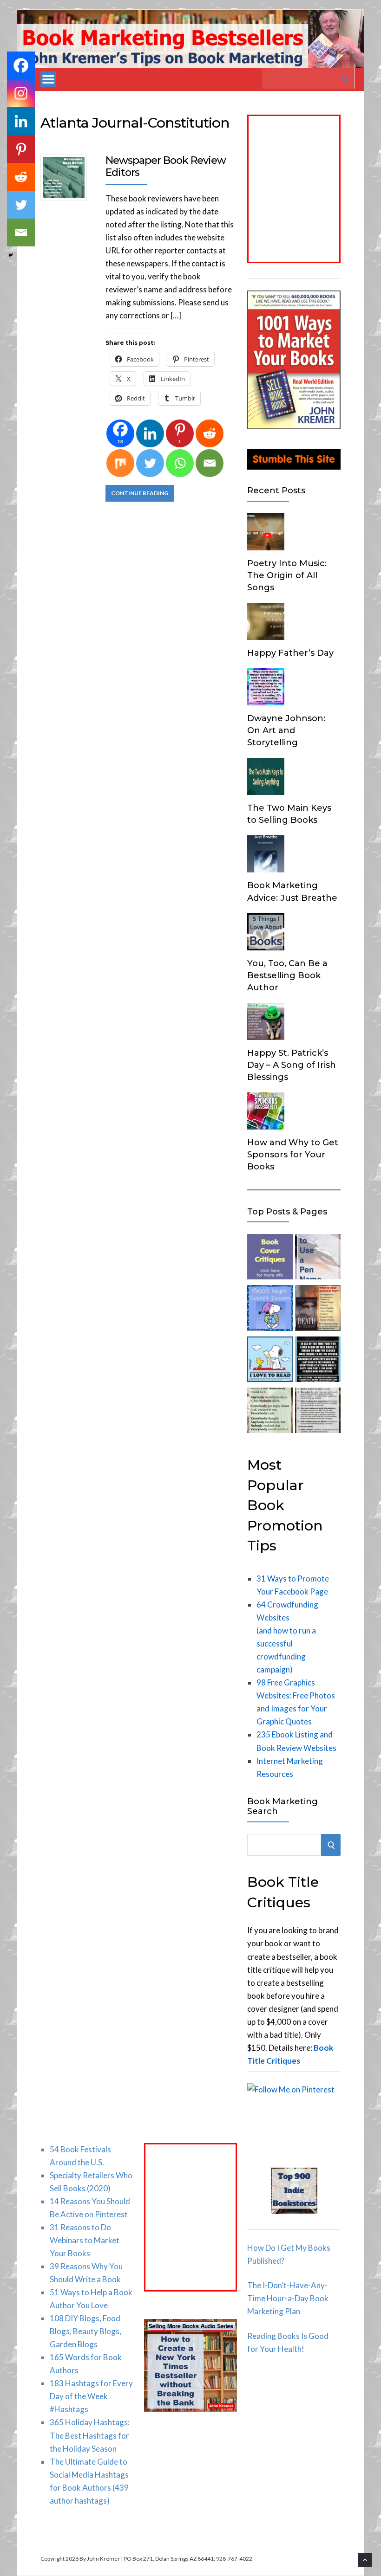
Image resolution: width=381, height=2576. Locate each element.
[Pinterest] (21, 149)
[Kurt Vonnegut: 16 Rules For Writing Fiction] (318, 1412)
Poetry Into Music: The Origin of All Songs (287, 575)
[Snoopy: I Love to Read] (270, 1361)
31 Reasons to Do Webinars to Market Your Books (85, 2240)
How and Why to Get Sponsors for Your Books (293, 1155)
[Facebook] (21, 65)
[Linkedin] (150, 433)
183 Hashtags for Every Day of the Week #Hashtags (91, 2396)
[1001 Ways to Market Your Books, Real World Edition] (294, 426)
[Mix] (120, 463)
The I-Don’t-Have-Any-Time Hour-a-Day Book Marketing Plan (288, 2298)
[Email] (210, 463)
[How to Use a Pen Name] (318, 1259)
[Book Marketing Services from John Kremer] (270, 1259)
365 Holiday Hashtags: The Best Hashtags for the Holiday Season (90, 2435)
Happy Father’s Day (290, 653)
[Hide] (11, 255)
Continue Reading (140, 493)
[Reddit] (210, 433)
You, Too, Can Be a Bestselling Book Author (287, 975)
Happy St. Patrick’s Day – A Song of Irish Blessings (292, 1065)
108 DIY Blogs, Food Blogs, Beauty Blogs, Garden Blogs (85, 2331)
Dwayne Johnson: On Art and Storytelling (286, 730)
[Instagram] (21, 93)
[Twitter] (150, 463)
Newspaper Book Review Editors (166, 166)
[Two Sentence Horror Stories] (318, 1361)
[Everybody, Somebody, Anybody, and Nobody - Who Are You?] (270, 1412)
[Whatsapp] (180, 463)
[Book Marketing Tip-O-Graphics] (318, 1310)
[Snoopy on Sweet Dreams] (270, 1310)
